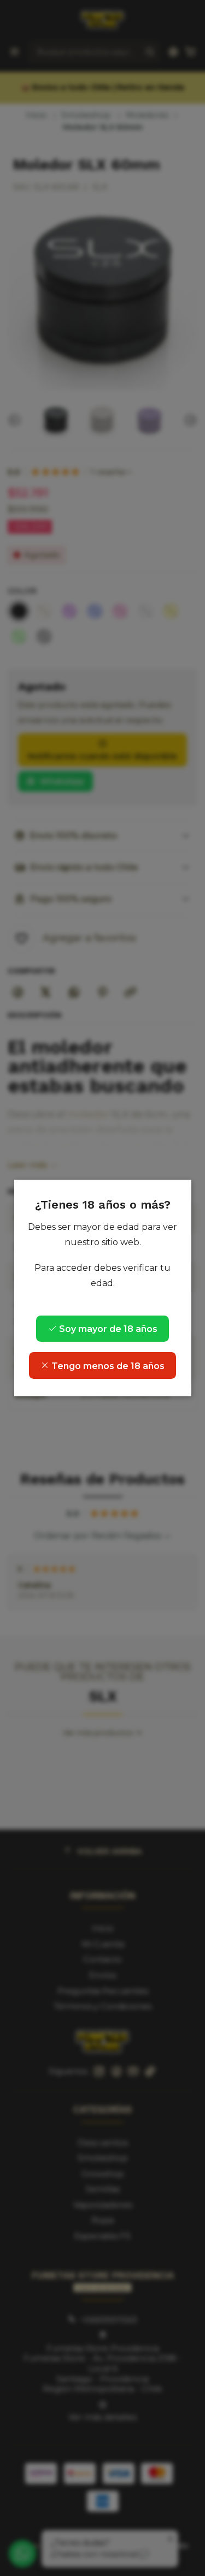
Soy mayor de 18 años (107, 1329)
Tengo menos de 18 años (107, 1366)
